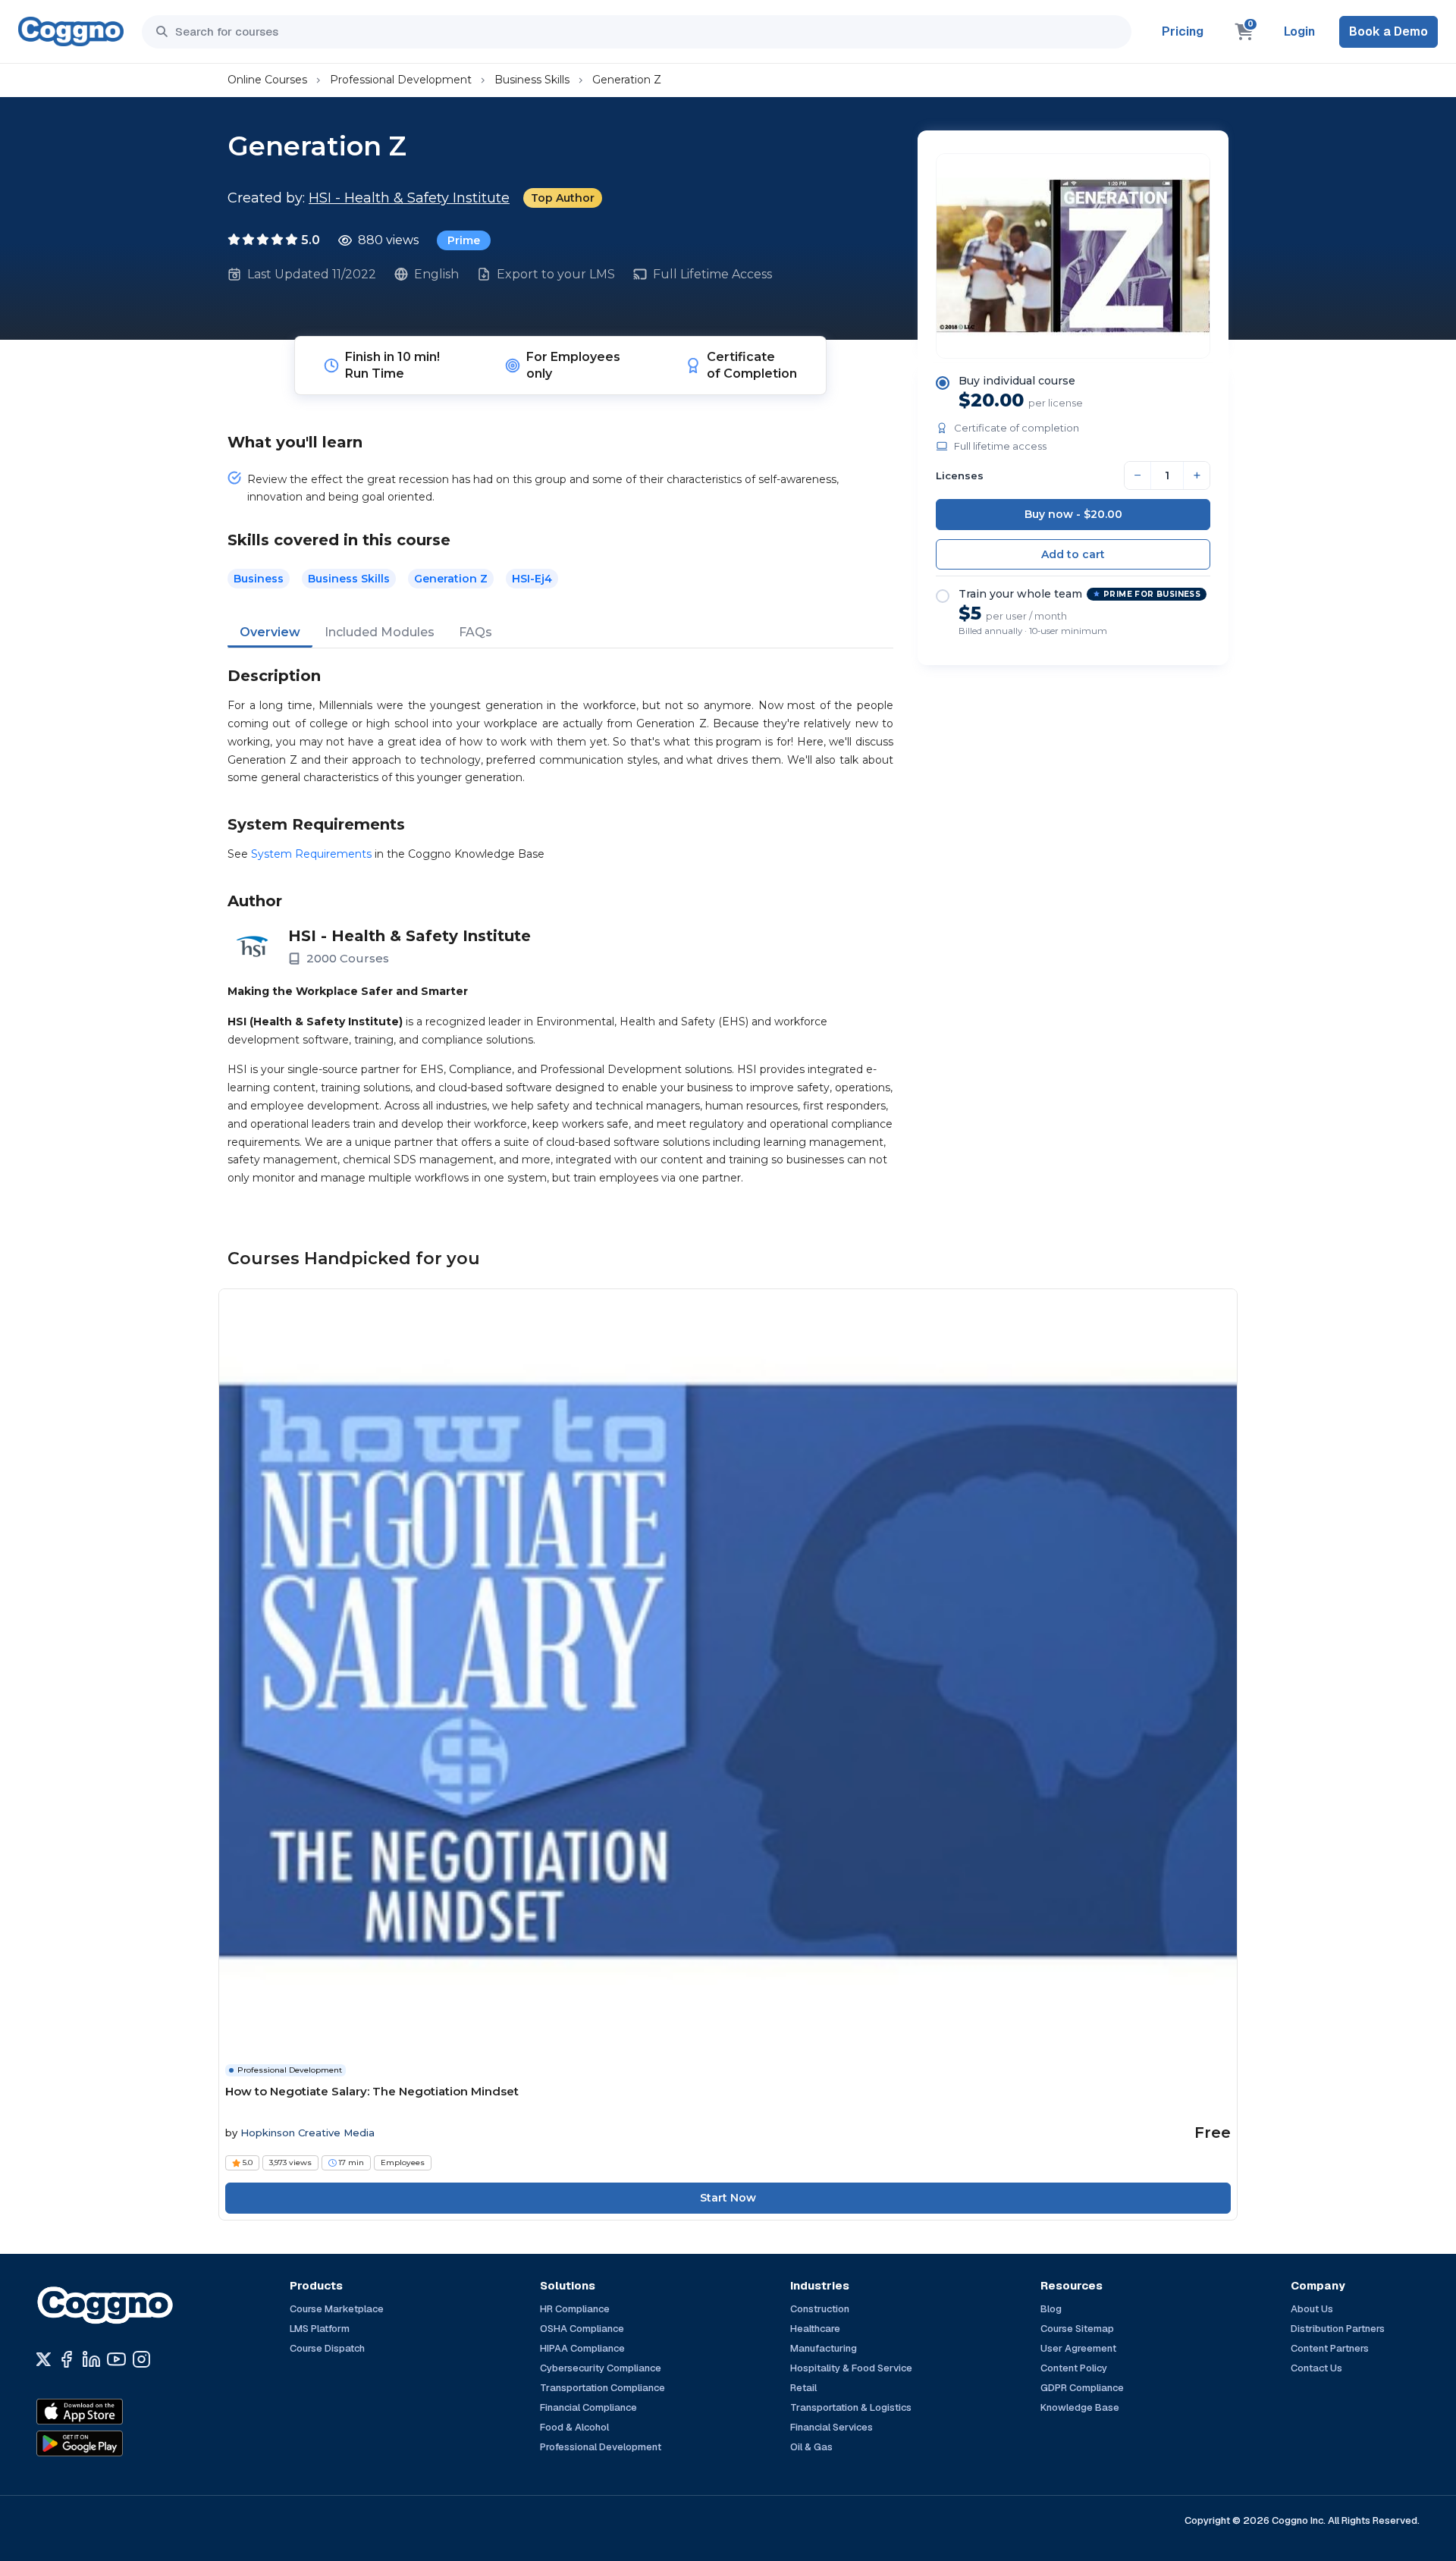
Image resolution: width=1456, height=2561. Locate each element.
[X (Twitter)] (44, 2359)
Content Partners (1330, 2348)
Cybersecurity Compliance (601, 2368)
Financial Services (832, 2427)
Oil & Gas (811, 2447)
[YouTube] (116, 2359)
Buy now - (1073, 514)
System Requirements (311, 854)
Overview (270, 632)
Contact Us (1316, 2368)
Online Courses (267, 80)
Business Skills (532, 80)
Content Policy (1074, 2368)
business (259, 579)
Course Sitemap (1077, 2329)
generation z (451, 579)
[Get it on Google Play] (112, 2443)
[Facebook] (66, 2359)
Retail (803, 2388)
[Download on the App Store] (112, 2412)
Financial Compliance (588, 2407)
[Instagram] (141, 2359)
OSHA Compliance (582, 2329)
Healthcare (815, 2329)
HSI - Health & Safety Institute (409, 198)
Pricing (1183, 31)
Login (1299, 31)
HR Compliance (575, 2309)
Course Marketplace (337, 2309)
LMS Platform (320, 2329)
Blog (1051, 2309)
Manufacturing (824, 2348)
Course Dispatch (327, 2348)
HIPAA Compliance (582, 2348)
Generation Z (627, 80)
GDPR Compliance (1082, 2388)
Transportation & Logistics (851, 2407)
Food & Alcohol (574, 2427)
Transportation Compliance (602, 2388)
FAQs (475, 632)
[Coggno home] (71, 31)
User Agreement (1078, 2348)
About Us (1312, 2309)
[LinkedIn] (91, 2359)
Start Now (728, 2198)
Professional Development (401, 80)
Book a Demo (1389, 31)
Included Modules (380, 632)
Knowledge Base (1080, 2407)
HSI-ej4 (532, 579)
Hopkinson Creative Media (308, 2133)
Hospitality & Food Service (851, 2368)
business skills (349, 579)
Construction (820, 2309)
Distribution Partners (1338, 2329)
